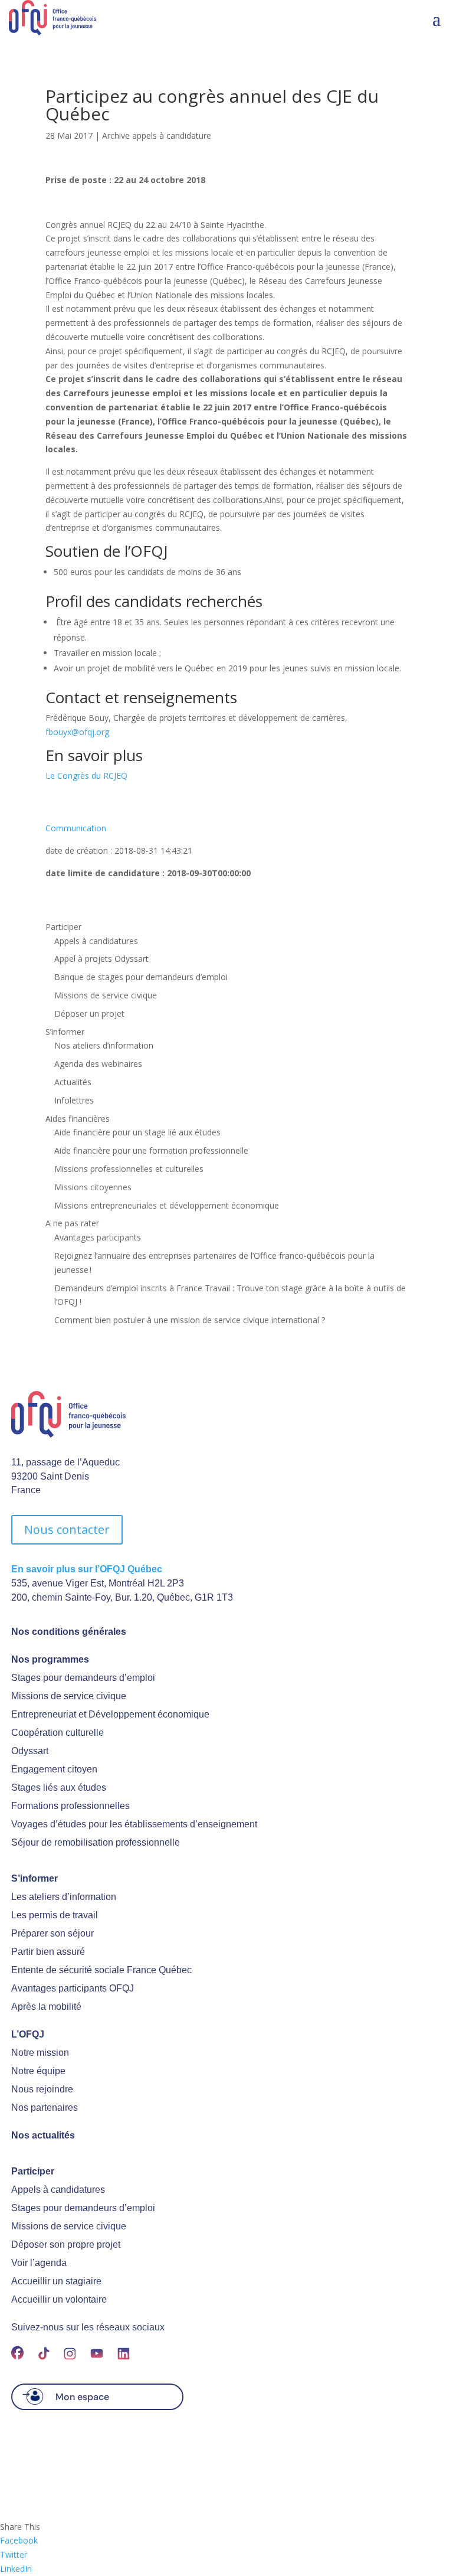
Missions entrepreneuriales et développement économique (167, 1205)
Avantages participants (98, 1237)
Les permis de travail (55, 1915)
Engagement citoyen (54, 1769)
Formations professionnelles (70, 1806)
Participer (63, 927)
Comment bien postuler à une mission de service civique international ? (190, 1320)
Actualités (73, 1082)
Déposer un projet (89, 1013)
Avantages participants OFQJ (73, 1988)
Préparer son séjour (52, 1933)
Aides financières (78, 1119)
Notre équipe (38, 2071)
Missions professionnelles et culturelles (129, 1169)
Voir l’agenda (39, 2263)
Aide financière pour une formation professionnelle (151, 1150)
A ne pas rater (72, 1223)
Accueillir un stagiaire (56, 2281)
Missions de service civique (106, 995)
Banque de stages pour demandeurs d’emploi (141, 977)
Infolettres (74, 1100)
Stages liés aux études (59, 1787)
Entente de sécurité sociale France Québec (101, 1970)
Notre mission (40, 2053)
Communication (76, 828)
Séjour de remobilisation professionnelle (96, 1842)
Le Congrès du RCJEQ (86, 776)
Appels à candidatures (96, 941)
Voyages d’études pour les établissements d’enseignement (134, 1824)
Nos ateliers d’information (104, 1045)
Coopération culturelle (58, 1733)
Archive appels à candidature (157, 136)
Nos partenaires (45, 2108)
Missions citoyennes (93, 1187)
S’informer (65, 1032)
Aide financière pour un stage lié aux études (137, 1132)
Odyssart (30, 1751)
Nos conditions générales (69, 1632)
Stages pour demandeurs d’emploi (83, 1678)
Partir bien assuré (48, 1952)
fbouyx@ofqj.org (77, 732)
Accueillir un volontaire (59, 2299)
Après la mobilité (46, 2007)
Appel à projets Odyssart (101, 959)
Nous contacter (67, 1529)
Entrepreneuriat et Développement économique (110, 1714)
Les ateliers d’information (64, 1897)
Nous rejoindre (42, 2089)
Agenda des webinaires (98, 1064)
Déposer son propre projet (66, 2244)
